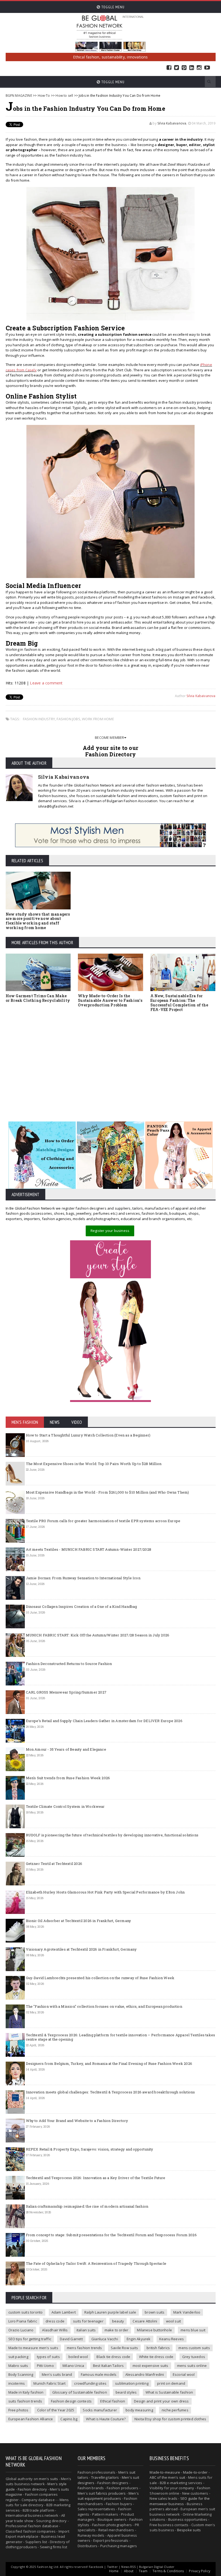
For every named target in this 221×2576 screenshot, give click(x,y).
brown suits (155, 2312)
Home (114, 2571)
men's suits (48, 2479)
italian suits (86, 2330)
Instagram (199, 68)
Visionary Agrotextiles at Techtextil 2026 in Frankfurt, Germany (81, 1949)
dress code (55, 2321)
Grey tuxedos (194, 2357)
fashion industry (39, 719)
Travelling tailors (105, 2477)
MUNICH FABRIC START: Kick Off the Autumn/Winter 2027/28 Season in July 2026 (98, 1635)
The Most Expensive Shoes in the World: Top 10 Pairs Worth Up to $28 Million (94, 1464)
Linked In (192, 68)
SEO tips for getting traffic (30, 2339)
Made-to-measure (165, 2472)
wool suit (174, 2321)
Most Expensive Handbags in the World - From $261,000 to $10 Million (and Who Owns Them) (108, 1492)
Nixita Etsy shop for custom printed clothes (170, 2419)
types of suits (48, 2357)
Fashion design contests (71, 2401)
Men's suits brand (57, 2374)
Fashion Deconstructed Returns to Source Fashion (69, 1664)
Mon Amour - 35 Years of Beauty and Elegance (66, 1749)
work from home (98, 719)
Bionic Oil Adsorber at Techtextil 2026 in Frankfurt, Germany (79, 1921)
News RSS (128, 2567)
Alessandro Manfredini (145, 2374)
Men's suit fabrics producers (102, 2493)
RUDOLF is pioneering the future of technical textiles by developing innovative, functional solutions (112, 1835)
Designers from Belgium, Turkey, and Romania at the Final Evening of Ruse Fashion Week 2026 (109, 2063)
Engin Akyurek (139, 2339)
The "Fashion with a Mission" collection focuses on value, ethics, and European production (104, 2006)
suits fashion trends (25, 2401)
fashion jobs (68, 719)
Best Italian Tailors (108, 2366)
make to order (117, 2330)
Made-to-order (195, 2472)
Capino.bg (69, 2419)
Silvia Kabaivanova (172, 123)
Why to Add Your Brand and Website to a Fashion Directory (77, 2121)
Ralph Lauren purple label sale (110, 2312)
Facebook (169, 68)
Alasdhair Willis (55, 2330)
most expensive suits (151, 2366)
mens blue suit (193, 2330)
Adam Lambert (64, 2312)
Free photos (18, 2410)
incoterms (17, 2383)
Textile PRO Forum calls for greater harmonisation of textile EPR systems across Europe (103, 1521)
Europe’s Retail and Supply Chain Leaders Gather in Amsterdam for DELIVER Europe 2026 (104, 1721)
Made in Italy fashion (26, 2392)
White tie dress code (156, 2357)
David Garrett (71, 2339)
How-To (44, 96)
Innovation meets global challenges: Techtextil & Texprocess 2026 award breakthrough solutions (110, 2092)
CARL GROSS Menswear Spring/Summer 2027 (66, 1692)
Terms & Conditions (168, 2571)
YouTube (207, 68)
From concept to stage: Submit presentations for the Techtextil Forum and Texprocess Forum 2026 (111, 2235)
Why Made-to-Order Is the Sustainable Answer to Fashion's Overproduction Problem (110, 1000)
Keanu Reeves (172, 2339)
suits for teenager (88, 2321)
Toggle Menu (112, 7)
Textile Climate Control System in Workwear (65, 1806)
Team (143, 2571)
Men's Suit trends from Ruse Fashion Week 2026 (68, 1778)
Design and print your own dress (161, 2401)
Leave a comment (46, 683)
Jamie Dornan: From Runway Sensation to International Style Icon (83, 1578)
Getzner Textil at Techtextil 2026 (54, 1864)
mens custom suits (194, 2348)
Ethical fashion (113, 2401)
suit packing (18, 2357)
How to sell (64, 96)
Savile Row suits (124, 2348)
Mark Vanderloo (187, 2312)
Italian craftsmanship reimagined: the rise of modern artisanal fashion (87, 2206)
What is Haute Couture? (106, 2419)
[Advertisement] (111, 1061)
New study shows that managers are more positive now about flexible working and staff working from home (38, 921)
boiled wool (78, 2357)
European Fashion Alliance (31, 2419)
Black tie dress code (113, 2357)
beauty (118, 2321)
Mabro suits (18, 2366)
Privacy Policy (200, 2571)
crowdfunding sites (90, 2383)
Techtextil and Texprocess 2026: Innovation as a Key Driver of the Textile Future (96, 2178)
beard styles (126, 2392)
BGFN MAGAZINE (19, 96)
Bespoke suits (189, 2530)
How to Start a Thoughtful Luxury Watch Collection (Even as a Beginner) (88, 1435)
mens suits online (192, 2366)
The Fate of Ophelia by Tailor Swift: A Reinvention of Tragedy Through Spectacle (96, 2263)
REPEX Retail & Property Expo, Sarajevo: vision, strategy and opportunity (90, 2149)
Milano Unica (73, 2366)
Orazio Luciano (21, 2330)
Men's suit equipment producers (108, 2496)
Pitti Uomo (45, 2366)
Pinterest (184, 68)
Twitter (177, 68)
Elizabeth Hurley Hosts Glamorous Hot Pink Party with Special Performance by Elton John (105, 1892)
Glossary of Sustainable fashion (80, 2392)
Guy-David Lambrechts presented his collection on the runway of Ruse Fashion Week (100, 1978)
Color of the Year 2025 (56, 2410)
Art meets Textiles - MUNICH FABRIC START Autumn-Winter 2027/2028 (89, 1549)
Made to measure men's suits (33, 2348)
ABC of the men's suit (167, 2477)
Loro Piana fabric (23, 2321)
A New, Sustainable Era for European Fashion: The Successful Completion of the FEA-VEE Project (179, 1003)
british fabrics (158, 2348)
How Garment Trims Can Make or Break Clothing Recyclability (38, 998)
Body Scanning (21, 2374)
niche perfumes (175, 2410)
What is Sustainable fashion (169, 2392)
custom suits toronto (26, 2312)
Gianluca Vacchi (105, 2339)
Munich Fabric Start (49, 2383)
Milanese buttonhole (154, 2330)
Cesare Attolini (145, 2321)
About (129, 2571)
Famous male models (99, 2374)
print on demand (171, 2383)
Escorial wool (184, 2374)
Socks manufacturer (100, 2410)
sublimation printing (132, 2383)
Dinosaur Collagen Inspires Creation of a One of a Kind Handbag (82, 1606)
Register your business (110, 1231)
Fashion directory (32, 2489)
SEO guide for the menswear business (180, 2501)
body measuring (139, 2410)
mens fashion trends (84, 2348)
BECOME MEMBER (110, 738)
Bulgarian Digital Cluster (157, 2567)
